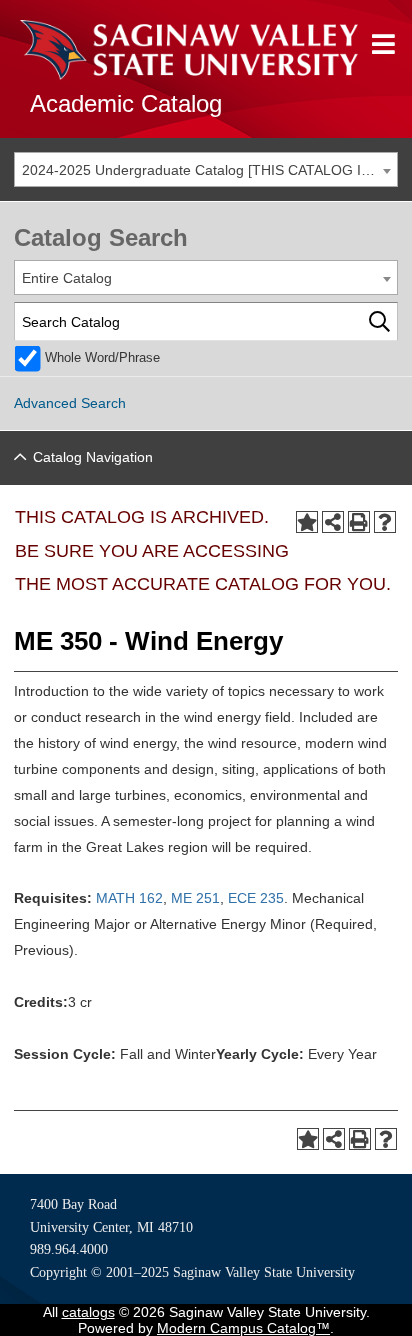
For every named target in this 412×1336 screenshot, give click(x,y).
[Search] (379, 321)
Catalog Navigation (93, 457)
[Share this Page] (333, 522)
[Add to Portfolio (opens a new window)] (307, 522)
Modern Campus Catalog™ (243, 1328)
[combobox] (206, 169)
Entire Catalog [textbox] (67, 278)
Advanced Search (70, 403)
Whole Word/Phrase (102, 358)
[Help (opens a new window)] (385, 522)
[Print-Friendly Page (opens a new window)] (359, 522)
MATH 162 (129, 898)
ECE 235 (256, 898)
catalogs (88, 1312)
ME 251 (195, 898)
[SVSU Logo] (189, 50)
